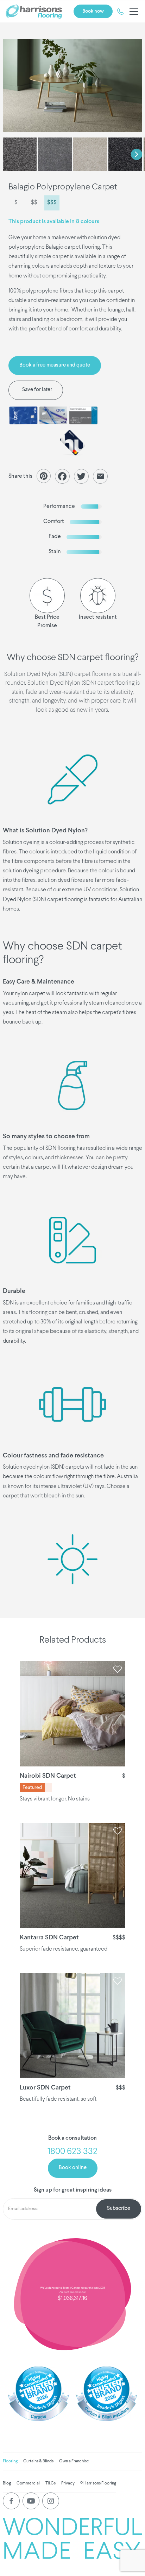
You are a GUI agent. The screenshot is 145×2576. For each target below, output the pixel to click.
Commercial (28, 2483)
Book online (73, 2168)
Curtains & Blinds (38, 2461)
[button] (132, 12)
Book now (93, 11)
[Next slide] (137, 154)
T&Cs (51, 2483)
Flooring (10, 2461)
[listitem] (72, 86)
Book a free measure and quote (55, 365)
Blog (7, 2483)
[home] (34, 12)
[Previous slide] (8, 154)
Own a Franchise (74, 2461)
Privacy (68, 2483)
